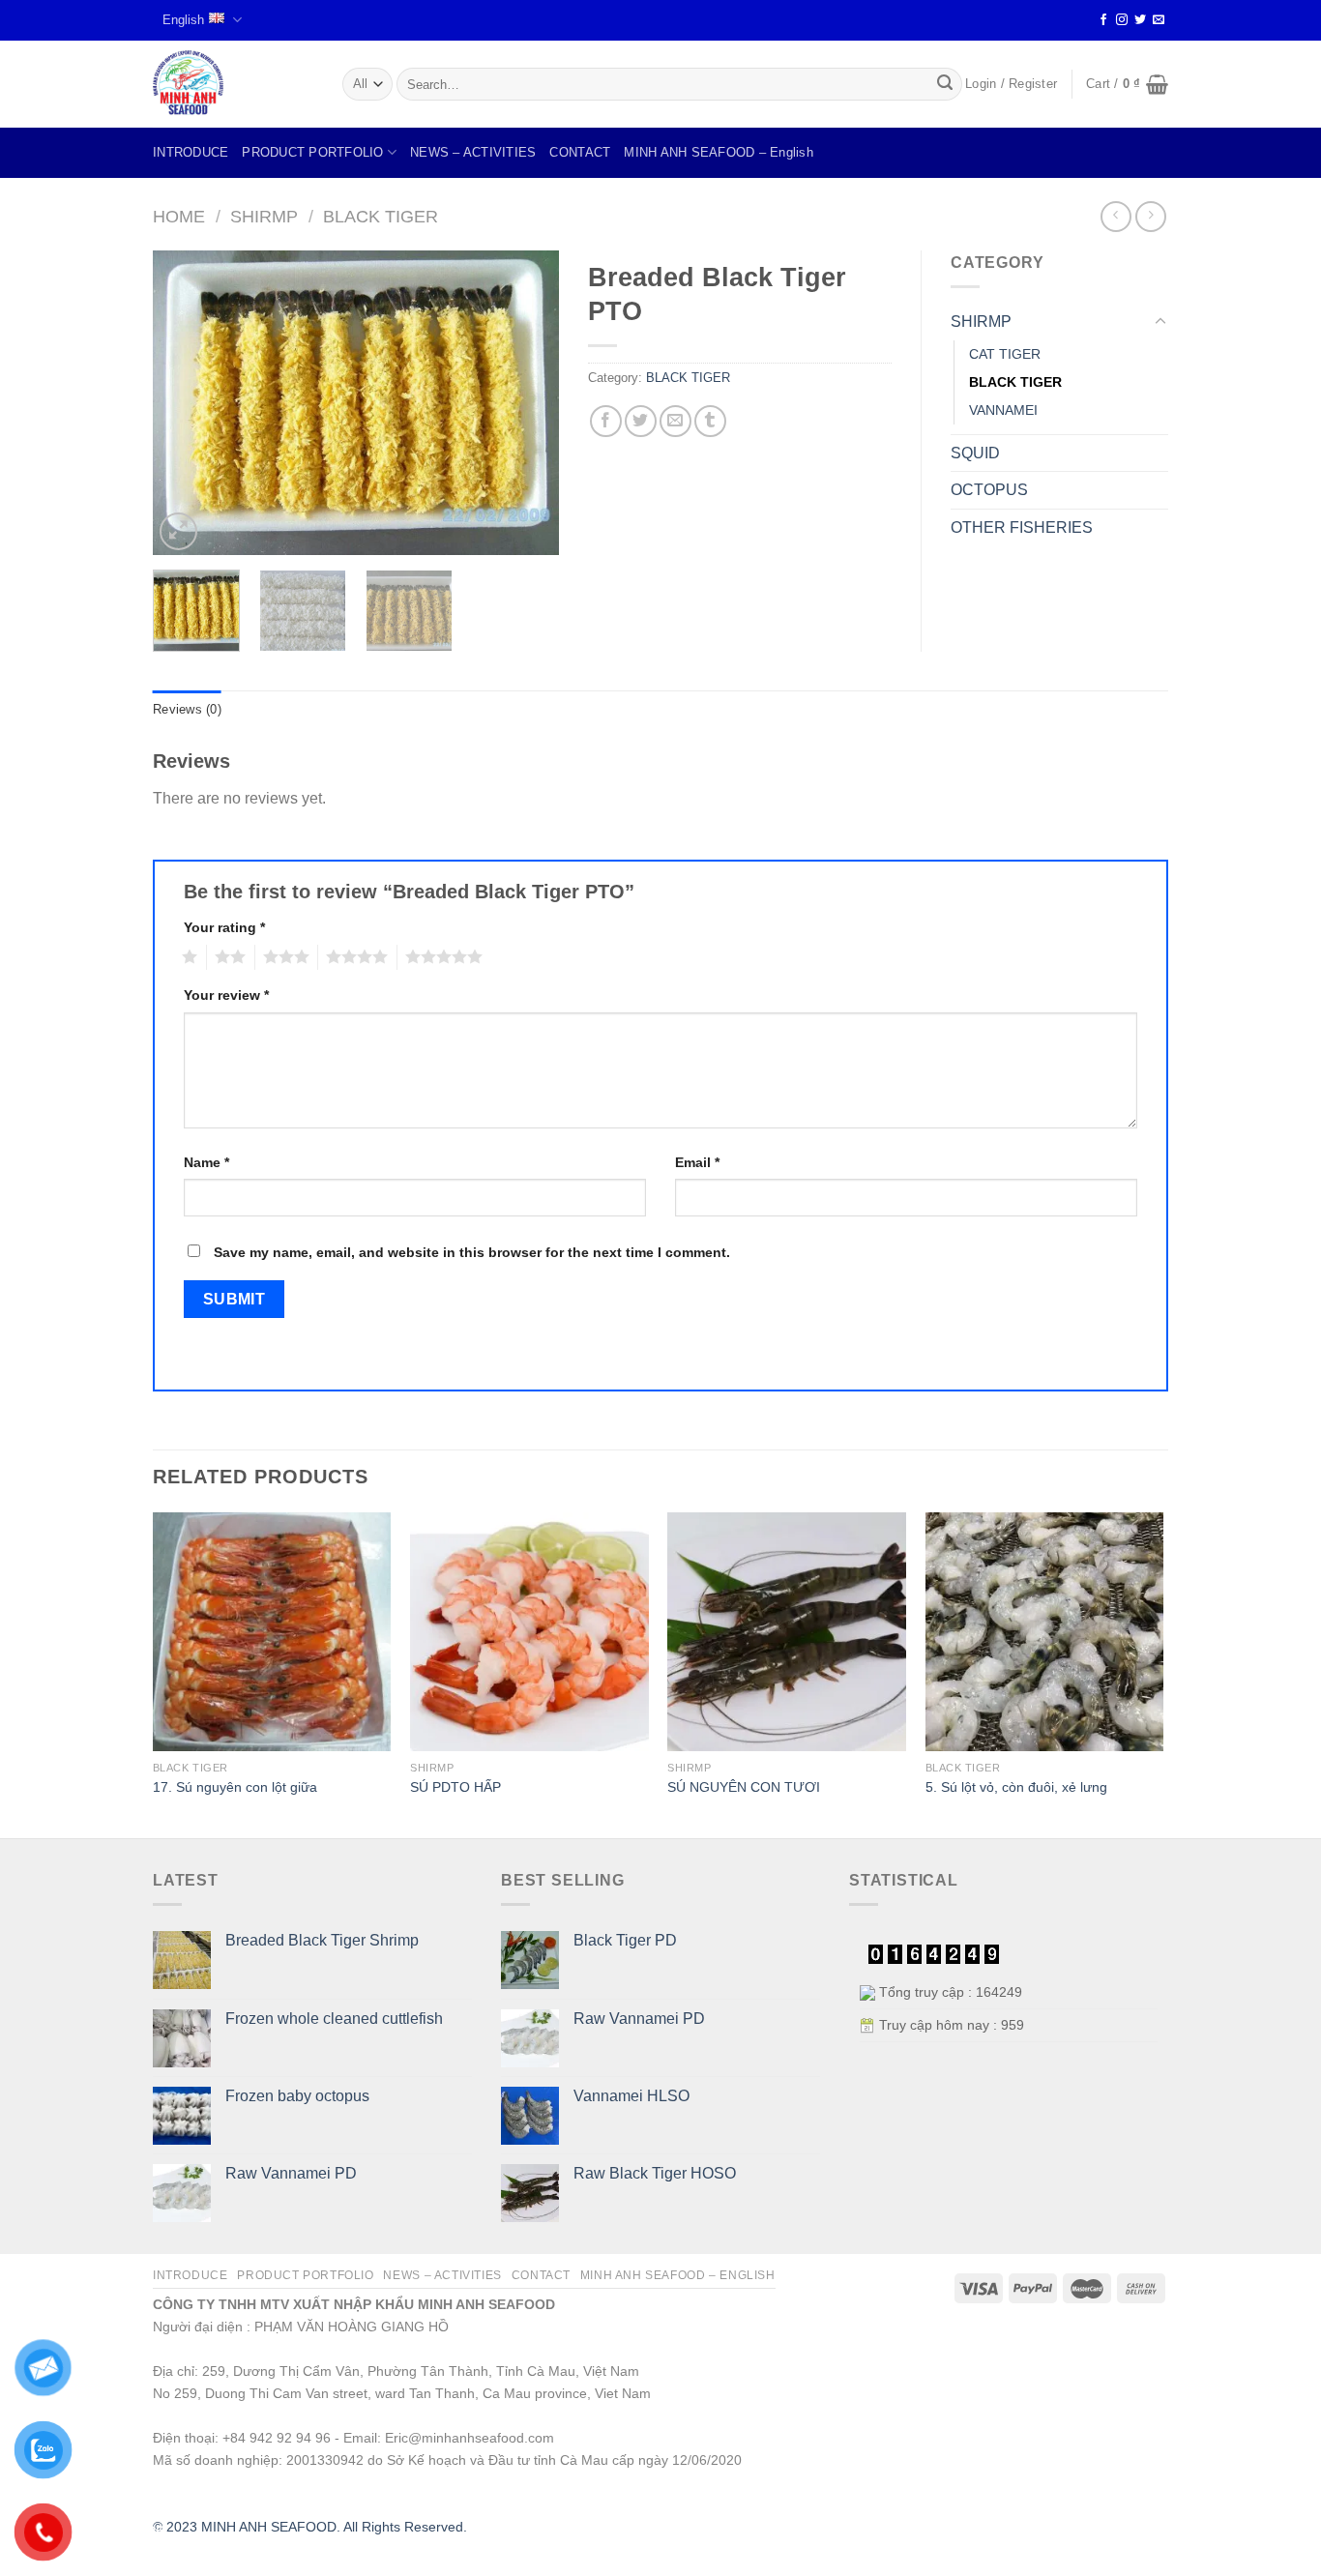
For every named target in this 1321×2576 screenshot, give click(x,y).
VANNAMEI (1003, 410)
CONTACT (580, 152)
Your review (226, 995)
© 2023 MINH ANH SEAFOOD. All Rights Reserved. (310, 2527)
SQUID (975, 453)
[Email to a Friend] (675, 421)
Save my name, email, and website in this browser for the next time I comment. (472, 1252)
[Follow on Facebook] (1103, 20)
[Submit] (945, 84)
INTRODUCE (191, 152)
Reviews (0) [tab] (187, 709)
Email (697, 1162)
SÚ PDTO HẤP (455, 1787)
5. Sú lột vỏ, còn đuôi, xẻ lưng (1016, 1787)
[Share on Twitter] (641, 421)
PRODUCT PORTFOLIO (312, 152)
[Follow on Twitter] (1140, 20)
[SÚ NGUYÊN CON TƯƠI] (787, 1632)
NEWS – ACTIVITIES (473, 152)
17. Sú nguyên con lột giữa (235, 1787)
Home (179, 216)
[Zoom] (178, 531)
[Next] (526, 403)
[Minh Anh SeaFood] (233, 84)
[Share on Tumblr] (710, 421)
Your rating (224, 927)
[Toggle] (1160, 322)
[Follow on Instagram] (1122, 20)
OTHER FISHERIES (1022, 527)
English (183, 20)
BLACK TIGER (381, 216)
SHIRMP (264, 216)
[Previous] (186, 403)
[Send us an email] (1159, 20)
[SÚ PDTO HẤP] (529, 1632)
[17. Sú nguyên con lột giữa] (272, 1632)
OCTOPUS (989, 490)
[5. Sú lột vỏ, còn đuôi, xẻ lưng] (1045, 1632)
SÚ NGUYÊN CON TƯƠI (744, 1787)
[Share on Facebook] (606, 421)
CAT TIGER (1005, 354)
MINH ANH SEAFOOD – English (719, 152)
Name (206, 1162)
